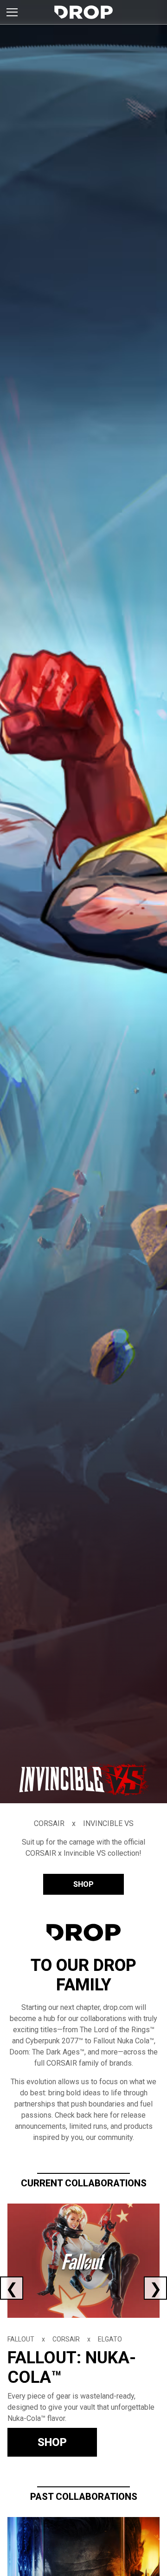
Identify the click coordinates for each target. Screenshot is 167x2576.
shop (83, 1884)
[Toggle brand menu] (12, 12)
